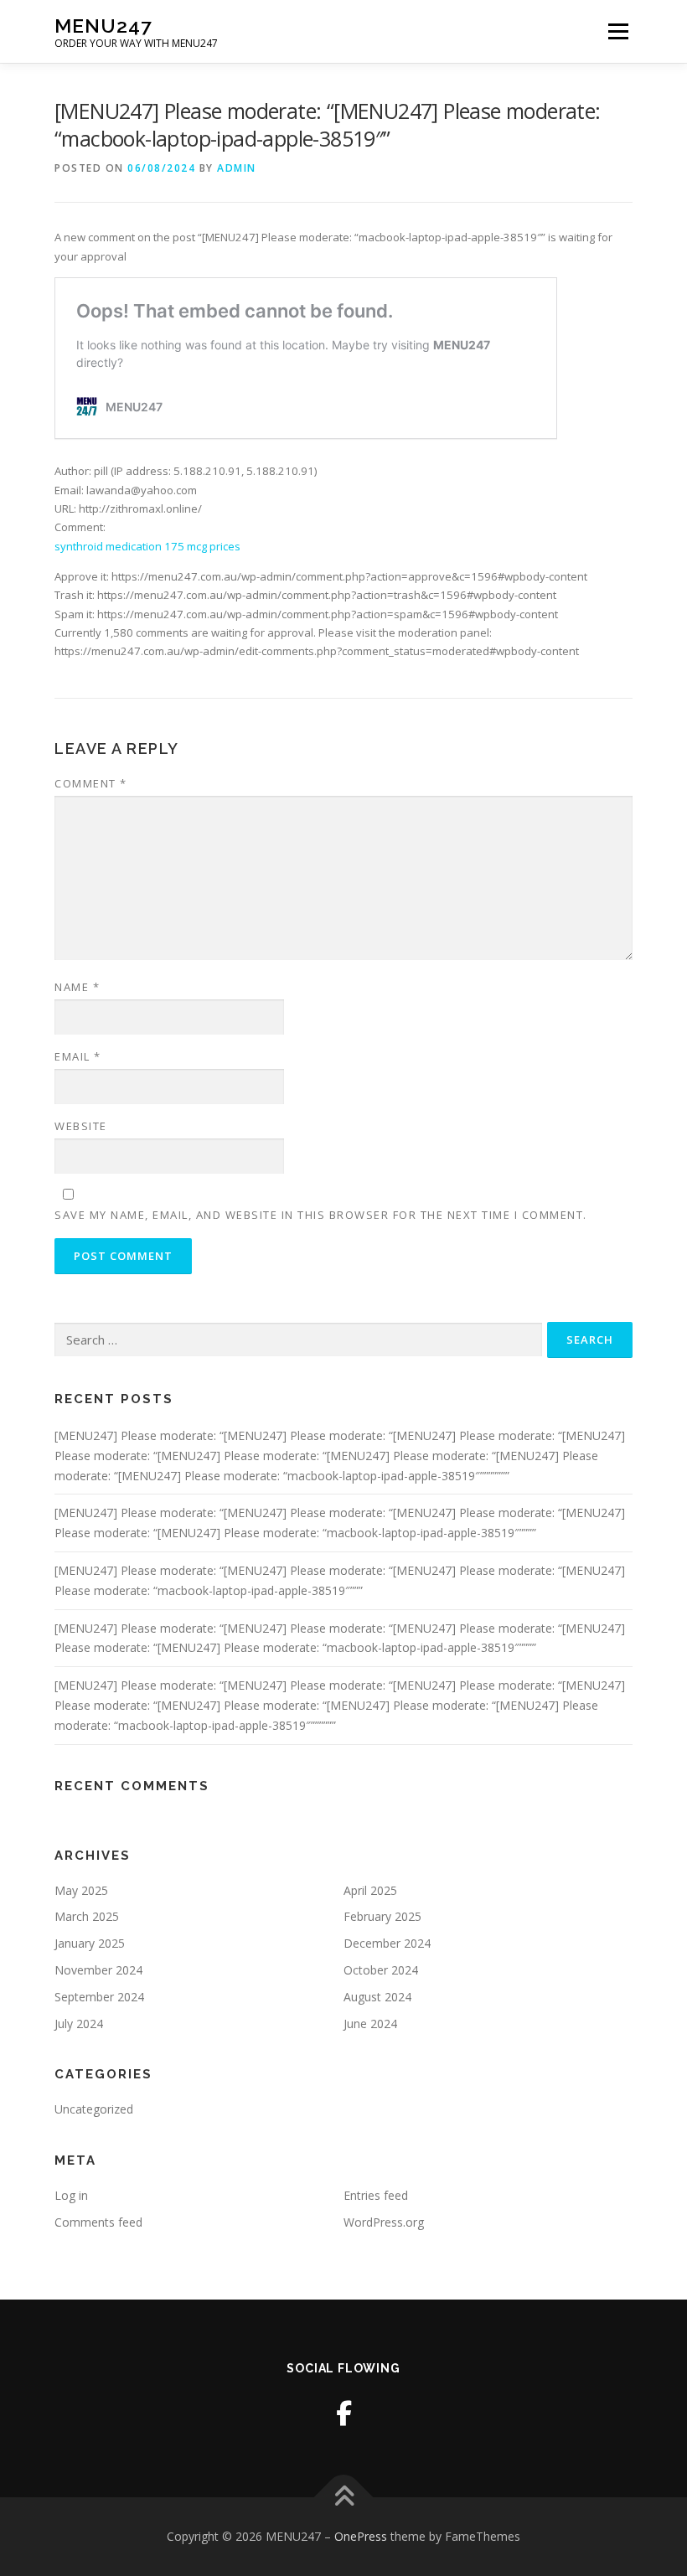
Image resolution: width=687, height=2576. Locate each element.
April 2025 (370, 1890)
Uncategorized (94, 2109)
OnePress (361, 2536)
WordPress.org (384, 2222)
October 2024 (381, 1970)
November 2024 (98, 1970)
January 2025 (90, 1943)
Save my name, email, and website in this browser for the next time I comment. (321, 1215)
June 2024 (370, 2024)
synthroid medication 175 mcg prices (147, 546)
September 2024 (99, 1997)
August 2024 (377, 1997)
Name (77, 987)
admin (237, 168)
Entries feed (376, 2195)
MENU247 (103, 26)
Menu (618, 31)
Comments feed (98, 2222)
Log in (71, 2195)
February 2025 (382, 1916)
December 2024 (387, 1943)
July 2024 (79, 2024)
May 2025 (81, 1890)
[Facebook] (344, 2413)
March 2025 (87, 1916)
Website (81, 1126)
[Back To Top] (344, 2498)
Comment (91, 783)
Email (78, 1056)
